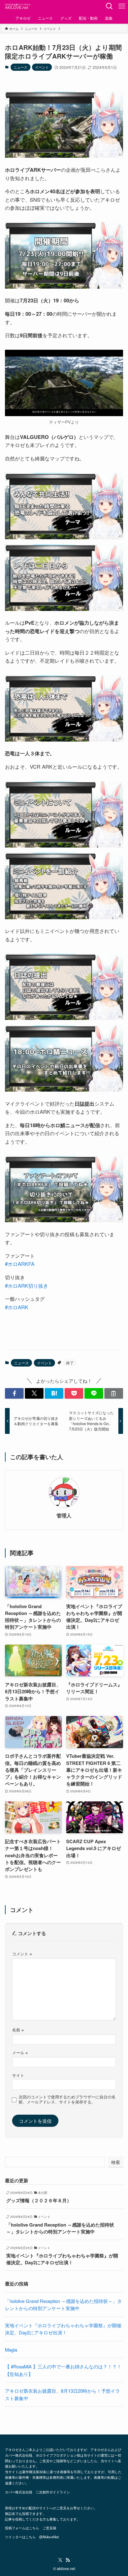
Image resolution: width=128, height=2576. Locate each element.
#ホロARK (17, 1307)
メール (20, 2052)
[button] (14, 1394)
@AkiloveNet (49, 2537)
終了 (70, 1363)
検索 (116, 2162)
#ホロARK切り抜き (27, 1286)
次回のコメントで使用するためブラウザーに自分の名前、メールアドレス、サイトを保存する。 (67, 2099)
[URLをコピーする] (114, 1394)
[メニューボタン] (122, 6)
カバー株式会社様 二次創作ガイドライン (37, 2492)
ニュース (21, 67)
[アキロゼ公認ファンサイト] (18, 6)
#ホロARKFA (20, 1264)
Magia (11, 2350)
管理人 (64, 1516)
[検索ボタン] (109, 6)
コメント (22, 1954)
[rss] (68, 2560)
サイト (18, 2075)
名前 (18, 2030)
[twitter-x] (60, 2560)
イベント (42, 67)
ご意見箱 (49, 2528)
